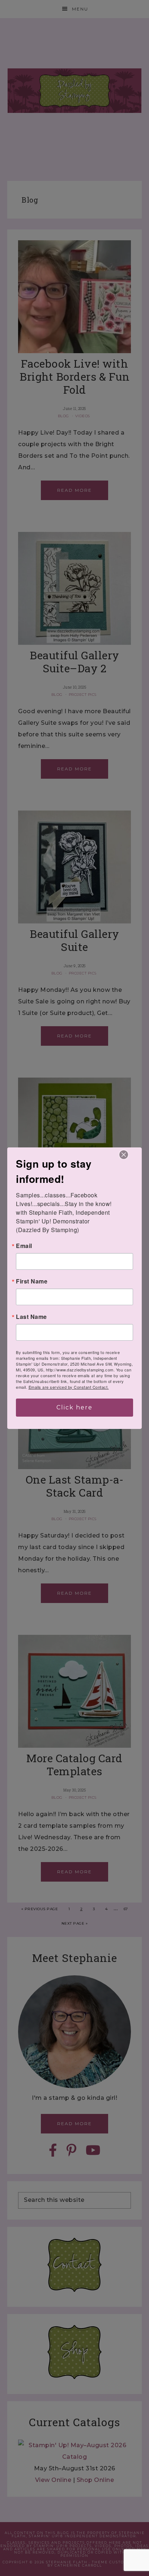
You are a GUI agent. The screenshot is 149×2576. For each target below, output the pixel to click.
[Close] (124, 1155)
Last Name (31, 1317)
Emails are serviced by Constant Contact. (69, 1387)
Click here (74, 1407)
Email (24, 1246)
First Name (32, 1281)
